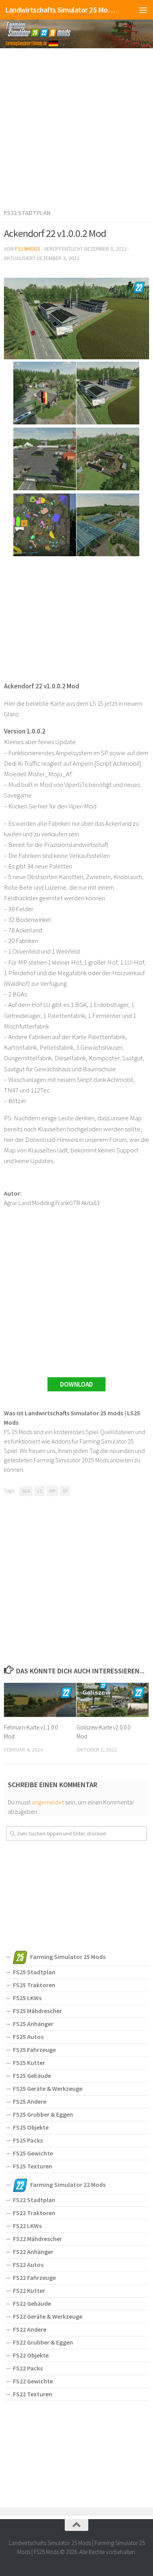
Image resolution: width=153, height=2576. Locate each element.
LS (40, 1491)
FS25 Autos (28, 2037)
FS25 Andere (30, 2101)
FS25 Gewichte (33, 2153)
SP (65, 1491)
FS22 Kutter (29, 2290)
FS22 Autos (28, 2265)
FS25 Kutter (29, 2063)
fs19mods (28, 249)
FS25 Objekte (31, 2127)
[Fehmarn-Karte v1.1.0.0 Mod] (40, 1700)
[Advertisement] (76, 127)
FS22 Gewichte (33, 2381)
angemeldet (48, 1802)
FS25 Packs (28, 2140)
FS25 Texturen (33, 2166)
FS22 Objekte (31, 2355)
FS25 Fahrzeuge (34, 2050)
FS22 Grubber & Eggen (43, 2342)
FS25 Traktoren (34, 1985)
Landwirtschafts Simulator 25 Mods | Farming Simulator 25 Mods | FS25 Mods (60, 10)
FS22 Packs (28, 2368)
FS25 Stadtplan (34, 1972)
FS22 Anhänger (33, 2252)
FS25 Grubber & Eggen (43, 2114)
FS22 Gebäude (32, 2303)
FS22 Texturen (33, 2394)
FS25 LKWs (27, 1998)
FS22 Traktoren (34, 2213)
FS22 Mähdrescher (37, 2239)
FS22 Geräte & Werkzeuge (48, 2316)
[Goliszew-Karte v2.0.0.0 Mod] (113, 1700)
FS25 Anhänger (33, 2024)
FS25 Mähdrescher (37, 2011)
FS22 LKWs (27, 2226)
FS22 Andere (30, 2329)
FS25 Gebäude (32, 2075)
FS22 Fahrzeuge (34, 2277)
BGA (26, 1491)
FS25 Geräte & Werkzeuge (48, 2088)
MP (52, 1491)
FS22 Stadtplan (27, 213)
